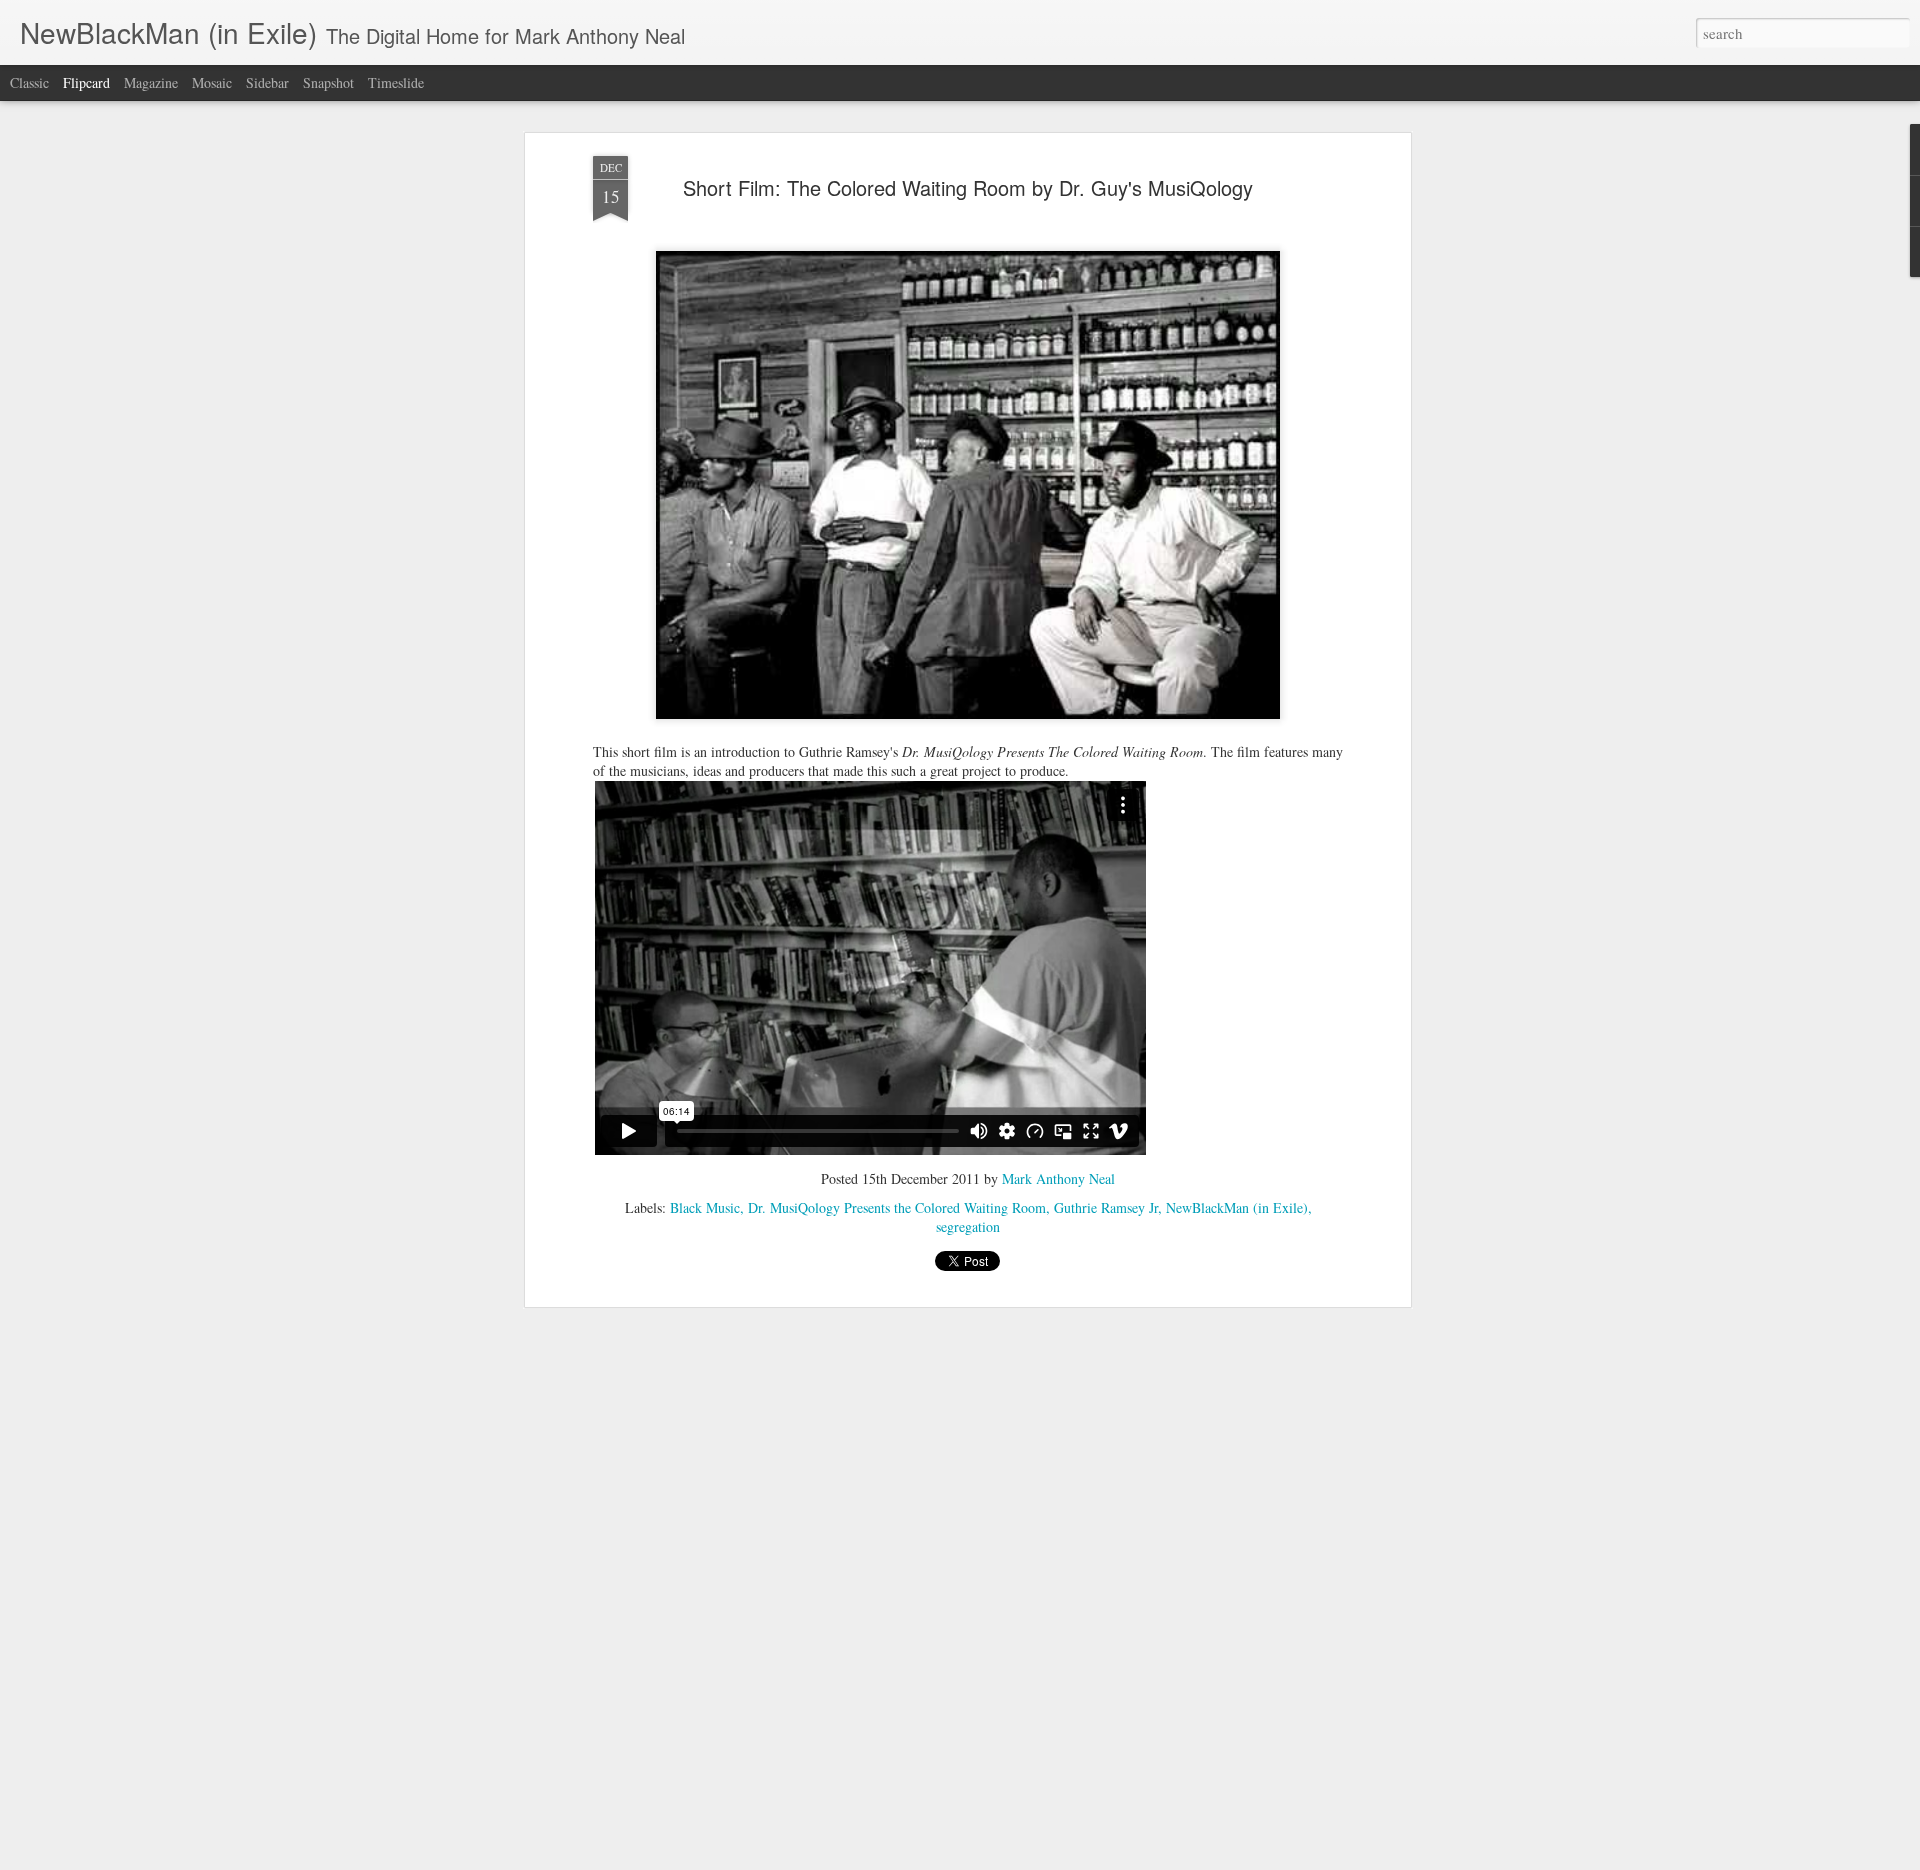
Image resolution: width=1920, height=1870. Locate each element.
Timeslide (396, 82)
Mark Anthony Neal (1058, 1178)
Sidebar (267, 82)
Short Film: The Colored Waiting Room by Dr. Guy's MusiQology (968, 187)
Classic (29, 82)
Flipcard (86, 82)
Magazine (151, 82)
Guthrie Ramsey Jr (1106, 1207)
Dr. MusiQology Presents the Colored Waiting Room (897, 1207)
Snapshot (328, 82)
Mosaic (212, 82)
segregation (968, 1226)
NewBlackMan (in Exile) (1237, 1207)
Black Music (705, 1207)
